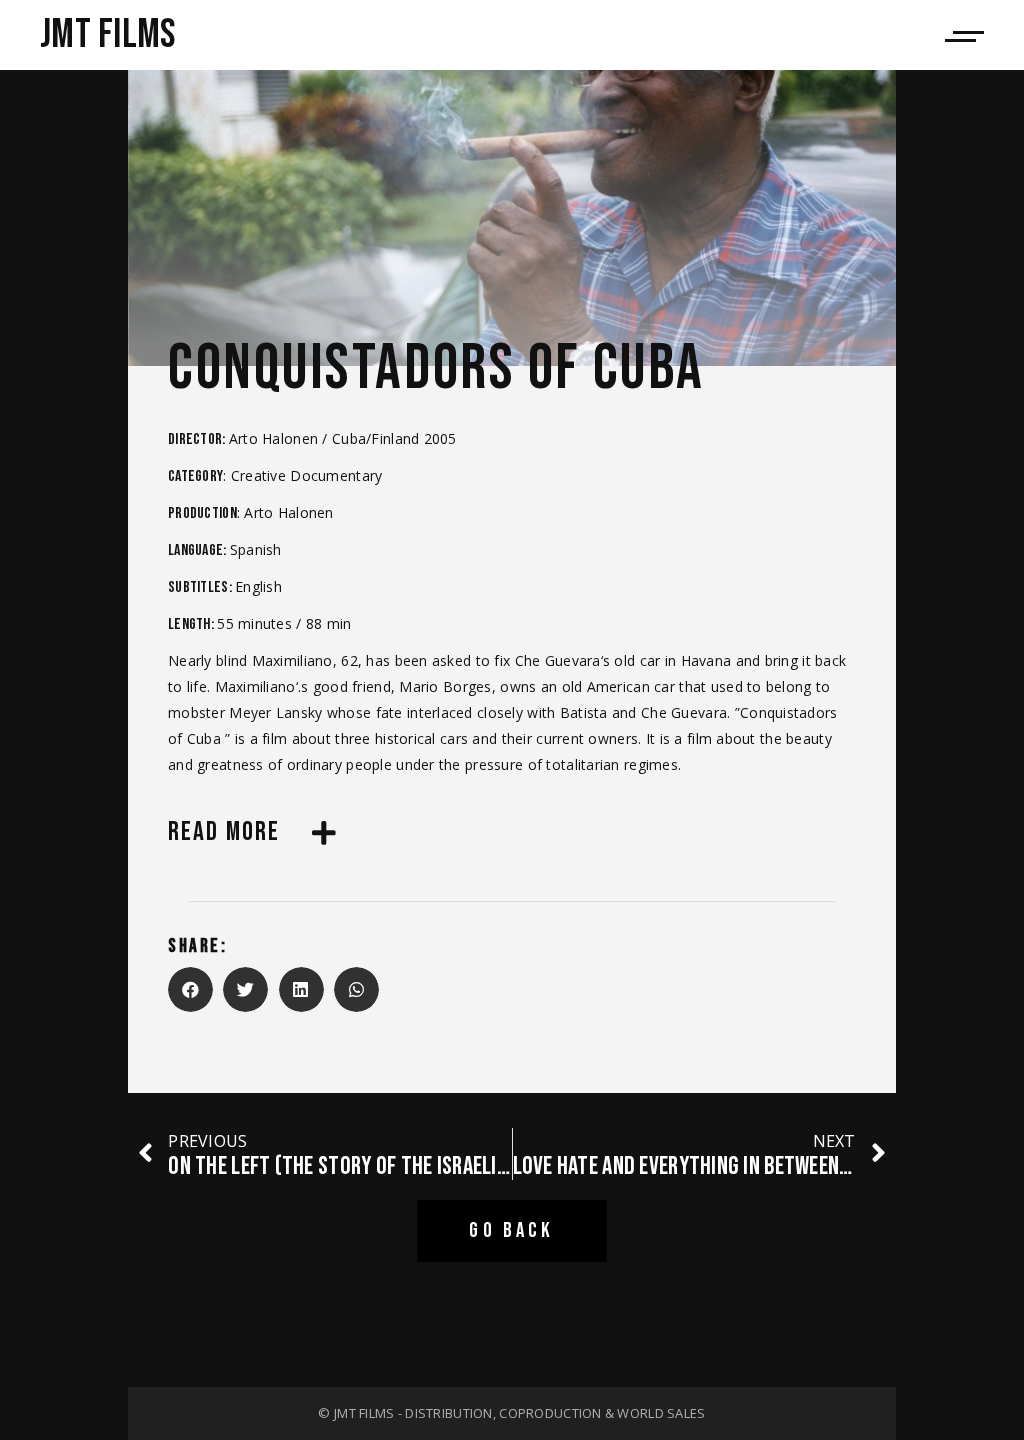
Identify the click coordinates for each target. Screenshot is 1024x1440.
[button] (190, 989)
